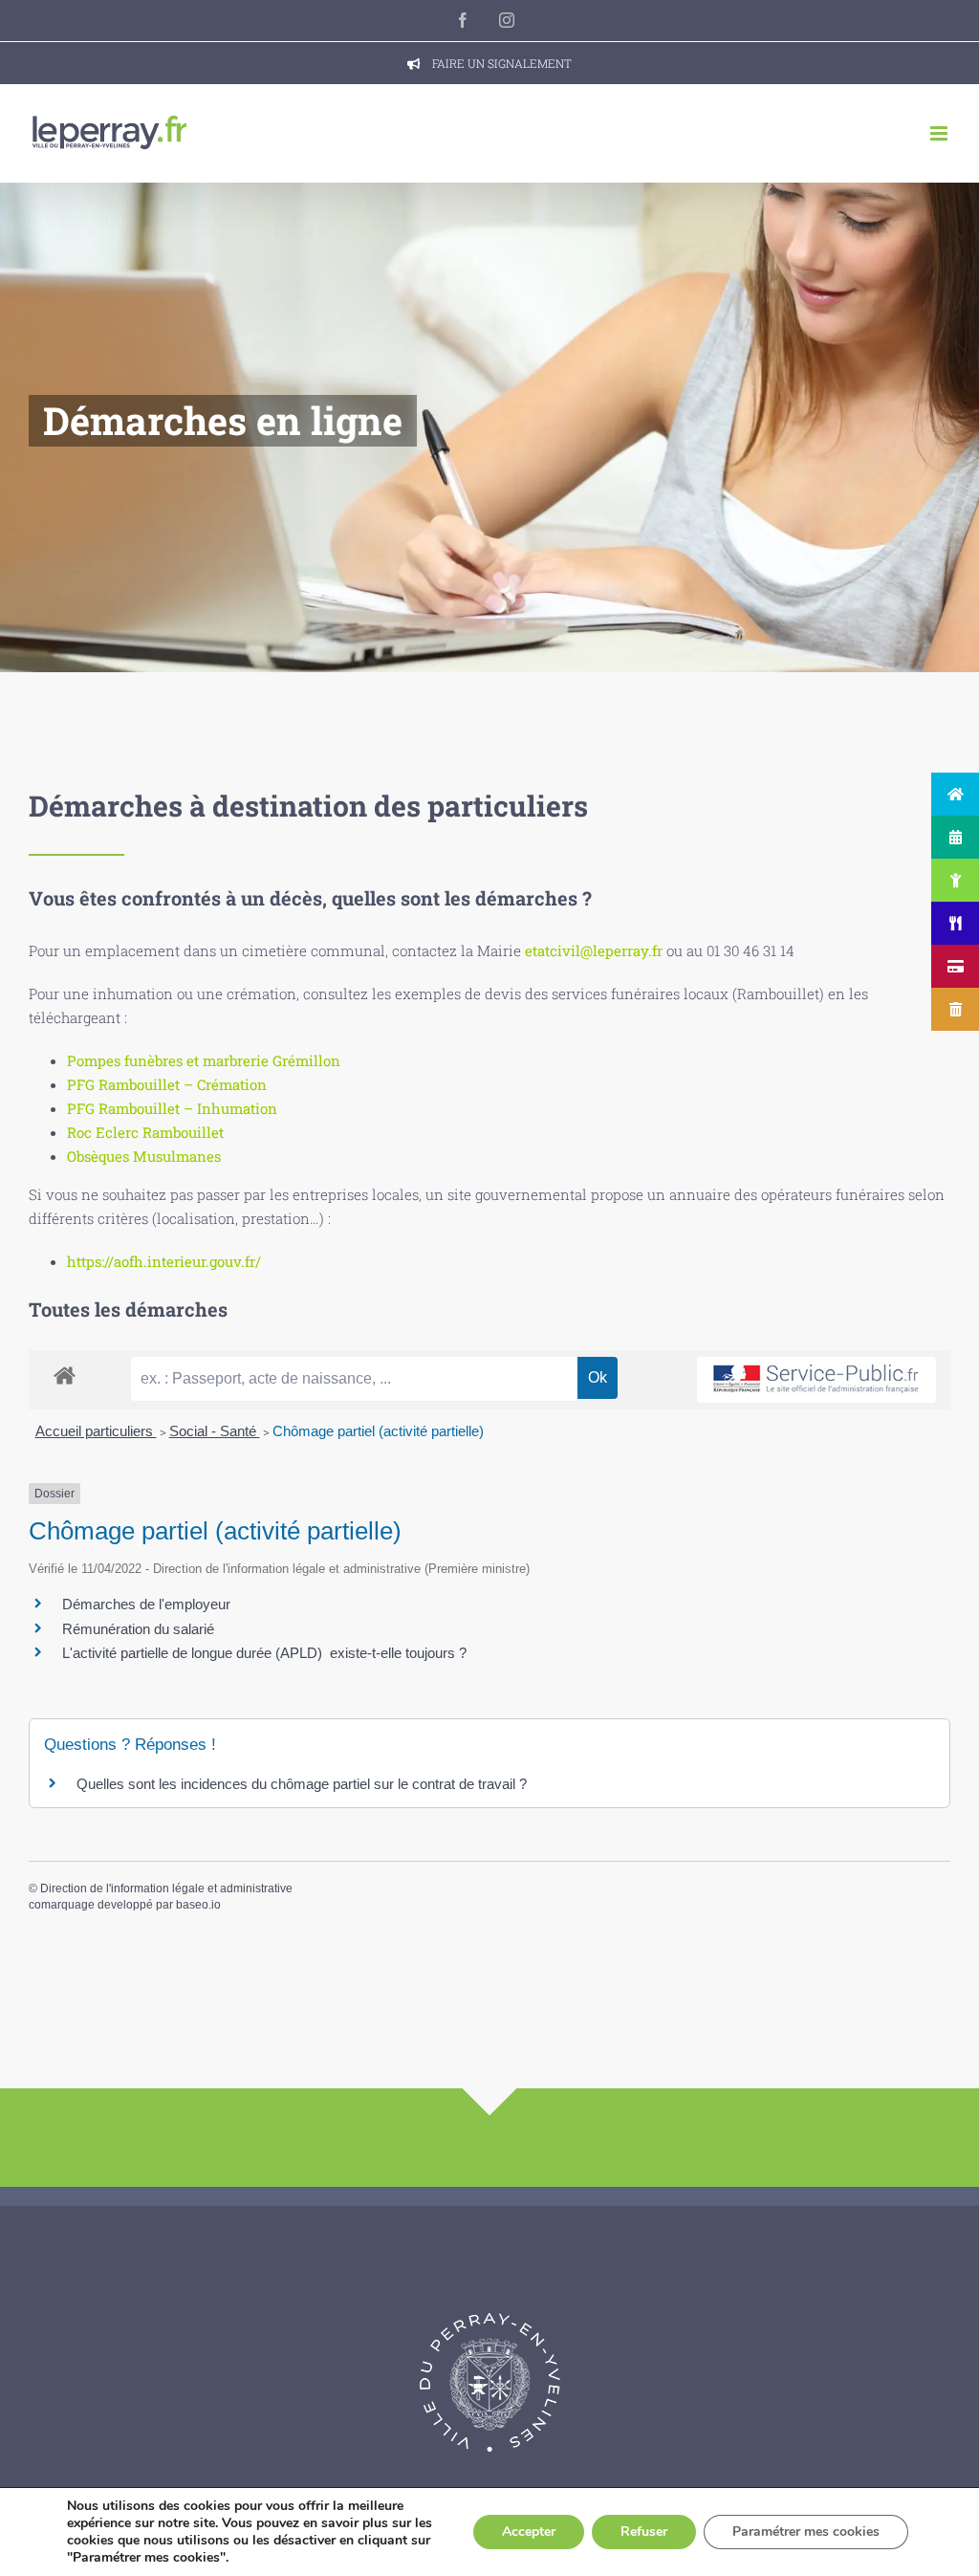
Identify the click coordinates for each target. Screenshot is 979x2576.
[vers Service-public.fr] (816, 1380)
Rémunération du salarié (138, 1629)
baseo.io (198, 1905)
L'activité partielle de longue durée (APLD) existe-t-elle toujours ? (264, 1653)
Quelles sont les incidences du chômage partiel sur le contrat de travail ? (302, 1784)
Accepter (529, 2532)
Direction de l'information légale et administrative (166, 1888)
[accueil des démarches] (65, 1375)
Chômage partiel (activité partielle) (378, 1431)
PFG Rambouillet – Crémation (167, 1084)
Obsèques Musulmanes (144, 1156)
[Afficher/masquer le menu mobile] (940, 133)
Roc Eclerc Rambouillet (145, 1132)
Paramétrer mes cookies (806, 2532)
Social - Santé (215, 1431)
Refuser (644, 2532)
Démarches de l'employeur (146, 1604)
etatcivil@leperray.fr (594, 950)
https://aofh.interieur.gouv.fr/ (164, 1261)
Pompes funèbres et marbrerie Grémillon (204, 1060)
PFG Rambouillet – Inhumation (172, 1108)
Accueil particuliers (96, 1431)
